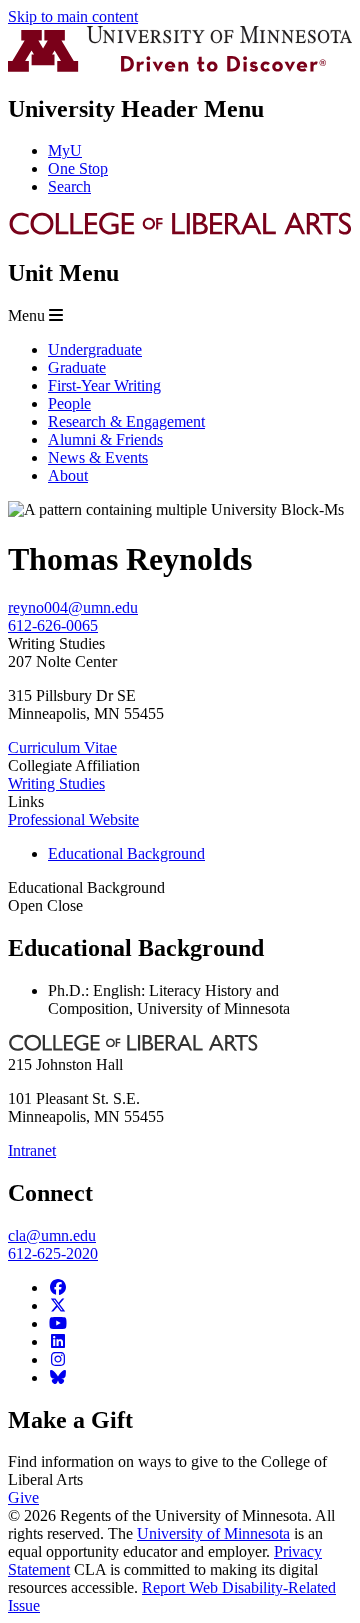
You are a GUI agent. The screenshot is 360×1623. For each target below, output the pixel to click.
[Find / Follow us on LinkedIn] (58, 1341)
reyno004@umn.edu (73, 607)
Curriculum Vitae (62, 747)
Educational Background (86, 896)
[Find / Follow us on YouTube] (58, 1323)
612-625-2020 (53, 1253)
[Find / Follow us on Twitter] (58, 1305)
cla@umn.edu (52, 1235)
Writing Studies (56, 783)
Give (23, 1497)
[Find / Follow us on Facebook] (58, 1287)
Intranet (32, 1150)
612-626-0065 (53, 625)
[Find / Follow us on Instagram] (58, 1359)
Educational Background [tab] (126, 853)
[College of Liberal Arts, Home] (180, 230)
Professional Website (73, 819)
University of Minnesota (213, 1533)
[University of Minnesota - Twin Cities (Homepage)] (180, 66)
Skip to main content (73, 16)
